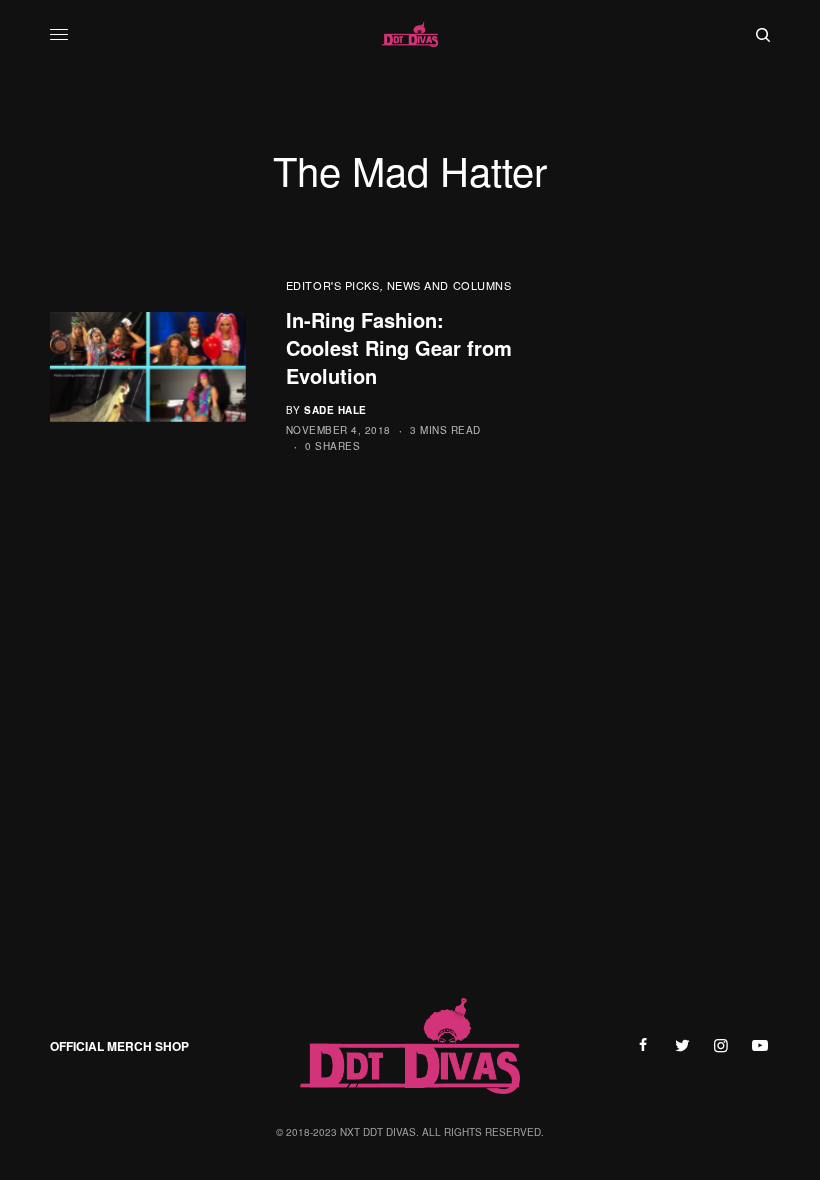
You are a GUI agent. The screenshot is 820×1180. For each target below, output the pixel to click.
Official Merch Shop (119, 1046)
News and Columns (449, 285)
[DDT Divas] (410, 35)
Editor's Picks (333, 285)
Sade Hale (335, 410)
